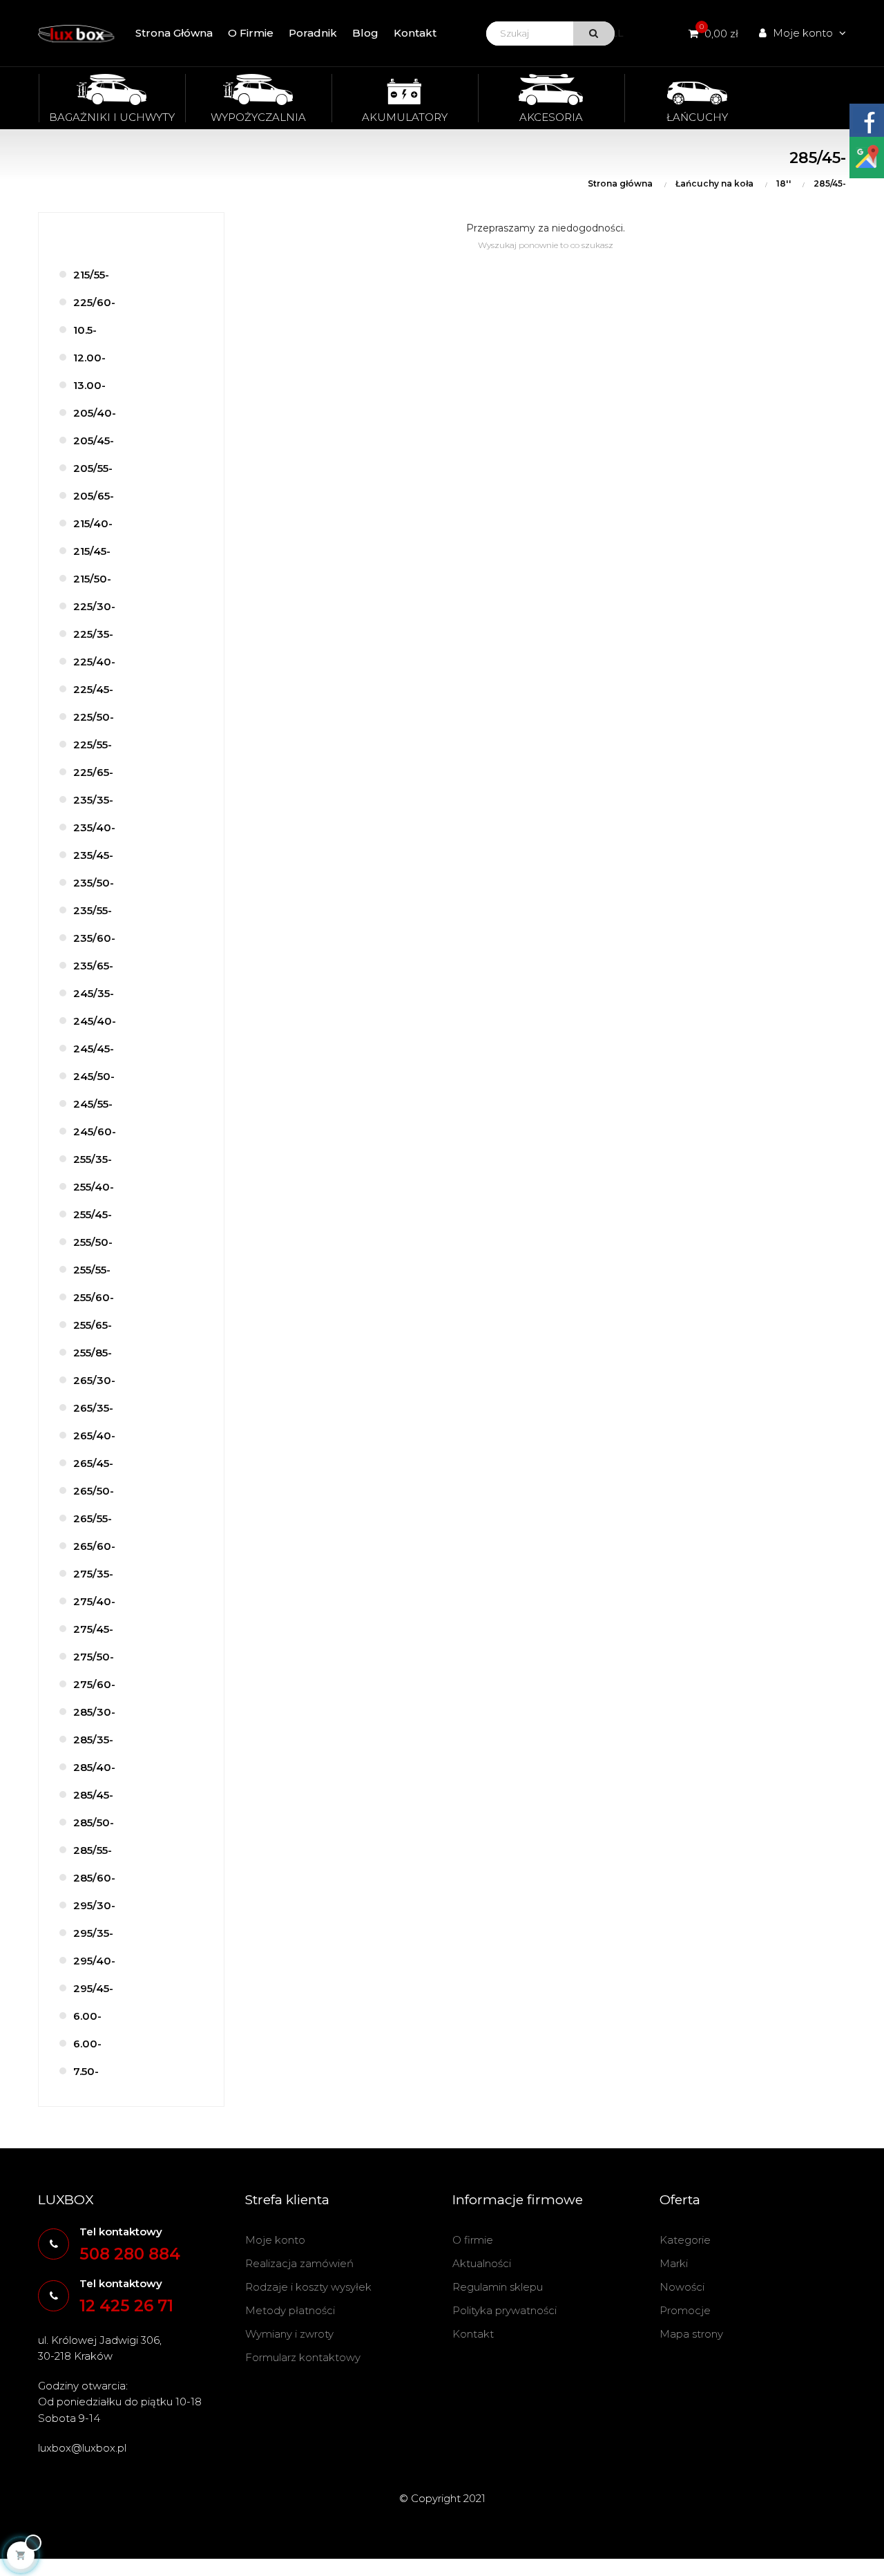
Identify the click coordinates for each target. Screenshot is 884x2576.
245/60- (95, 1131)
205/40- (95, 413)
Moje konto (275, 2240)
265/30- (94, 1380)
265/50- (94, 1491)
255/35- (93, 1159)
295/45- (93, 1988)
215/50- (92, 579)
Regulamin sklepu (498, 2287)
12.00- (89, 358)
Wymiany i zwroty (289, 2334)
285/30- (94, 1712)
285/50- (94, 1822)
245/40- (95, 1021)
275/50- (94, 1657)
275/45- (93, 1629)
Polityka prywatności (505, 2310)
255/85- (93, 1353)
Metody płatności (290, 2310)
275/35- (93, 1574)
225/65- (93, 772)
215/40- (93, 523)
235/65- (93, 966)
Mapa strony (691, 2334)
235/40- (94, 827)
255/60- (94, 1297)
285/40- (94, 1767)
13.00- (89, 385)
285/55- (93, 1850)
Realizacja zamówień (299, 2263)
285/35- (93, 1740)
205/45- (94, 441)
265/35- (93, 1408)
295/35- (93, 1933)
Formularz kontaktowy (303, 2357)
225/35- (93, 634)
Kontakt (473, 2334)
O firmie (473, 2240)
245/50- (94, 1076)
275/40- (94, 1601)
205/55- (93, 468)
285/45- (93, 1795)
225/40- (94, 662)
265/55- (93, 1518)
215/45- (92, 551)
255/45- (93, 1214)
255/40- (94, 1187)
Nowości (682, 2287)
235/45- (93, 855)
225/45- (93, 689)
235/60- (94, 938)
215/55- (91, 275)
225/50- (94, 717)
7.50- (86, 2071)
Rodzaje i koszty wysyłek (308, 2287)
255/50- (93, 1242)
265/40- (94, 1436)
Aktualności (482, 2263)
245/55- (93, 1104)
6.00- (87, 2016)
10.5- (85, 330)
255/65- (93, 1325)
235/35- (93, 800)
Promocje (685, 2310)
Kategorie (685, 2240)
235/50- (94, 883)
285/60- (94, 1878)
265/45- (93, 1463)
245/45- (94, 1049)
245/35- (94, 993)
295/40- (94, 1961)
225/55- (93, 745)
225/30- (94, 606)
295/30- (94, 1905)
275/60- (94, 1684)
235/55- (93, 910)
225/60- (94, 302)
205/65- (94, 496)
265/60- (94, 1546)
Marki (674, 2263)
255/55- (92, 1270)
